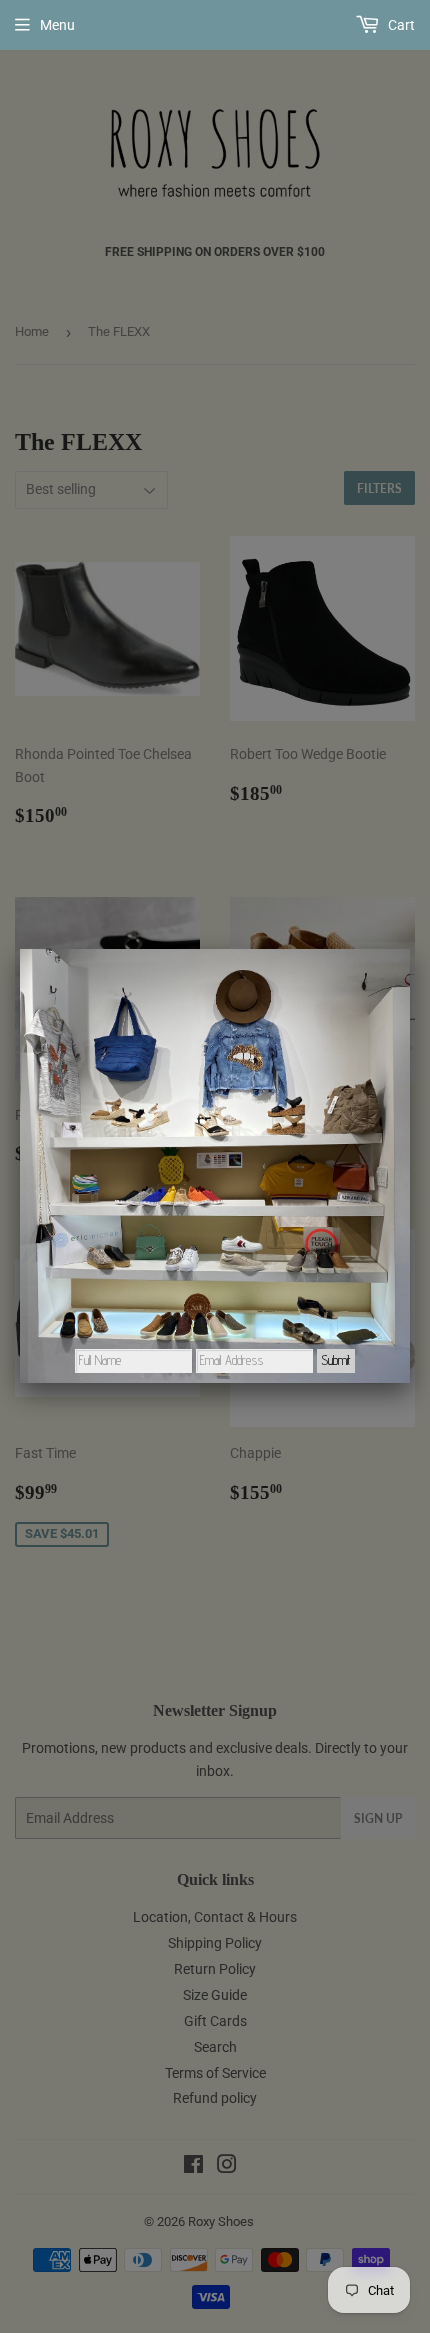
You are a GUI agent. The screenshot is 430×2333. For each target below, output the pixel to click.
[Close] (410, 949)
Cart (400, 25)
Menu (57, 25)
